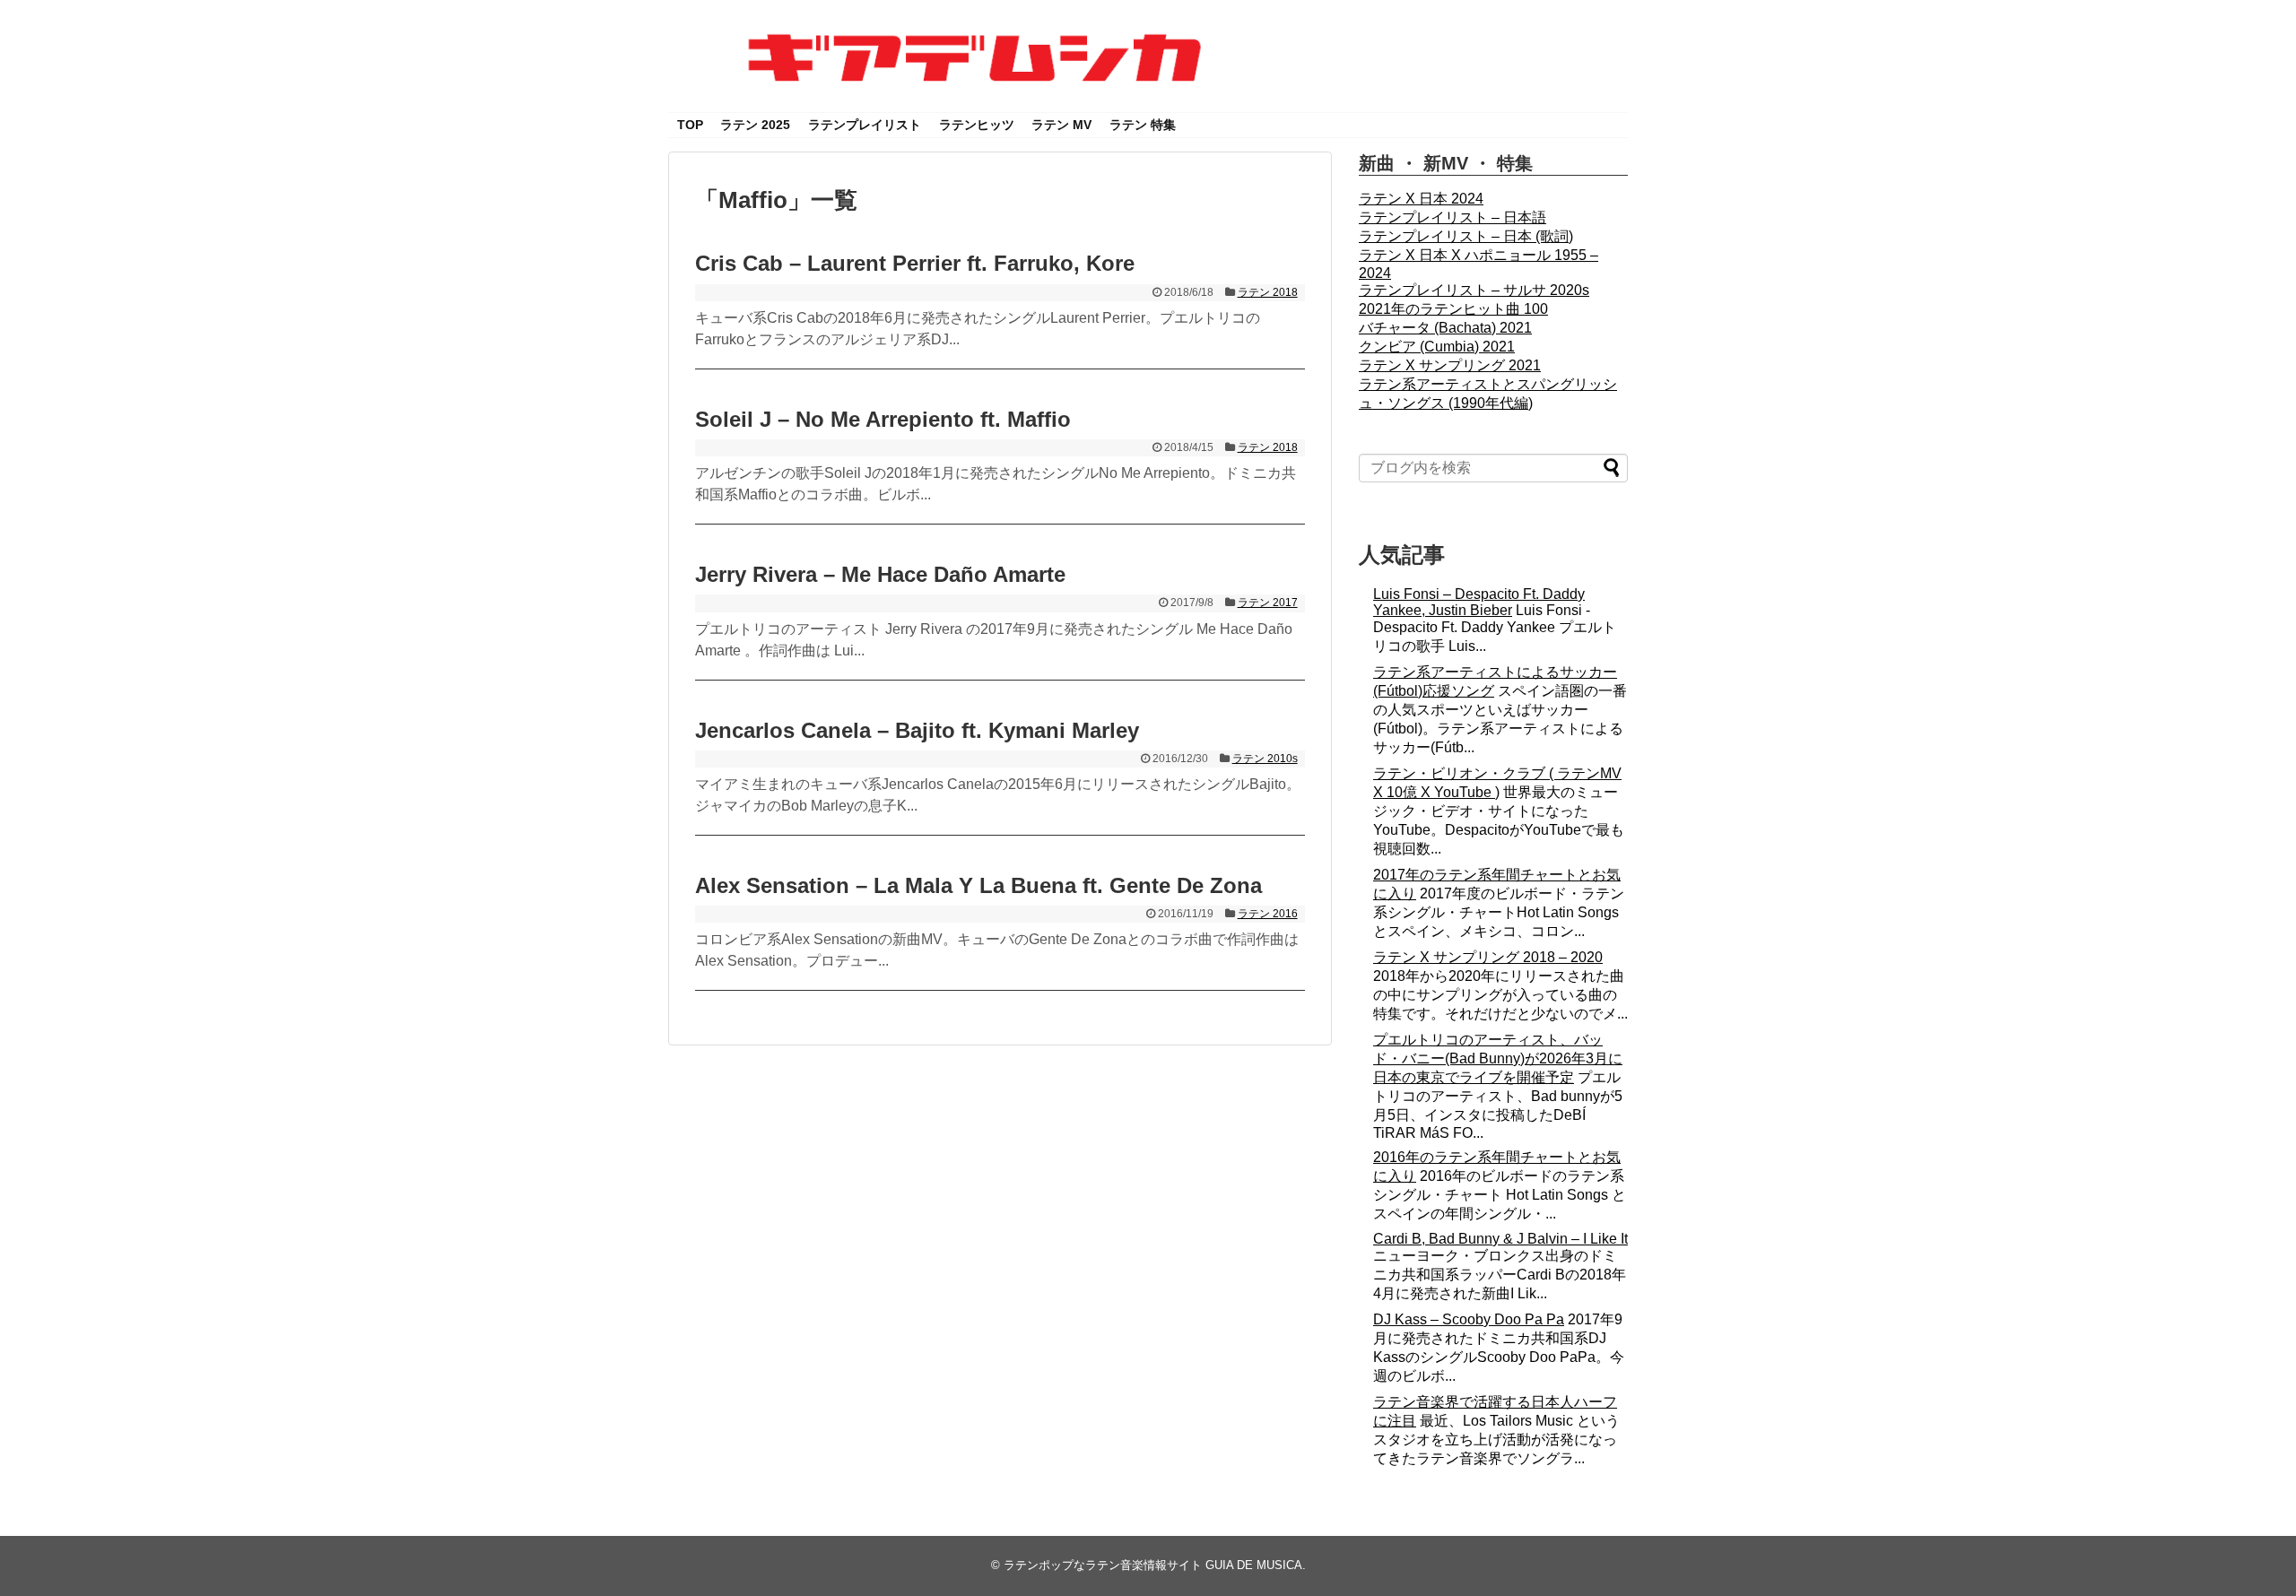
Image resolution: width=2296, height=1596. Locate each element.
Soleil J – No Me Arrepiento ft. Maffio (883, 419)
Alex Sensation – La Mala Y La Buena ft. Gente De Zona (978, 885)
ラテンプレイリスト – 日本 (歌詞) (1466, 236)
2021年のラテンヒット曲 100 (1453, 309)
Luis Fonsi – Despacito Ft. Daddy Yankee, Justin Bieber (1479, 602)
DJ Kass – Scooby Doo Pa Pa (1469, 1319)
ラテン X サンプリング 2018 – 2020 (1488, 957)
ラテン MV (1061, 125)
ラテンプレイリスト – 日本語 (1452, 217)
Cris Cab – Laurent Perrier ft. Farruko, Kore (915, 263)
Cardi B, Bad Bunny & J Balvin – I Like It (1500, 1239)
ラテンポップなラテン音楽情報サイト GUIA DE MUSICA (1153, 1565)
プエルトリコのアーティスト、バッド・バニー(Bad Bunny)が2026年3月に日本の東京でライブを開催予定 (1498, 1058)
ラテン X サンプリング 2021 (1450, 365)
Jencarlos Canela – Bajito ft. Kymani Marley (917, 730)
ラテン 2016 (1268, 914)
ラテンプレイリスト (865, 125)
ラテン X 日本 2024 (1421, 199)
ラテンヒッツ (977, 125)
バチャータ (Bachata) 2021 (1445, 328)
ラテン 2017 (1268, 603)
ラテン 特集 (1143, 125)
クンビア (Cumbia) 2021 (1437, 347)
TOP (690, 125)
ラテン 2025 (755, 125)
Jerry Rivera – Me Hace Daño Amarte (880, 574)
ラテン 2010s (1265, 759)
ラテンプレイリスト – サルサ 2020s (1474, 290)
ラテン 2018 (1268, 292)
